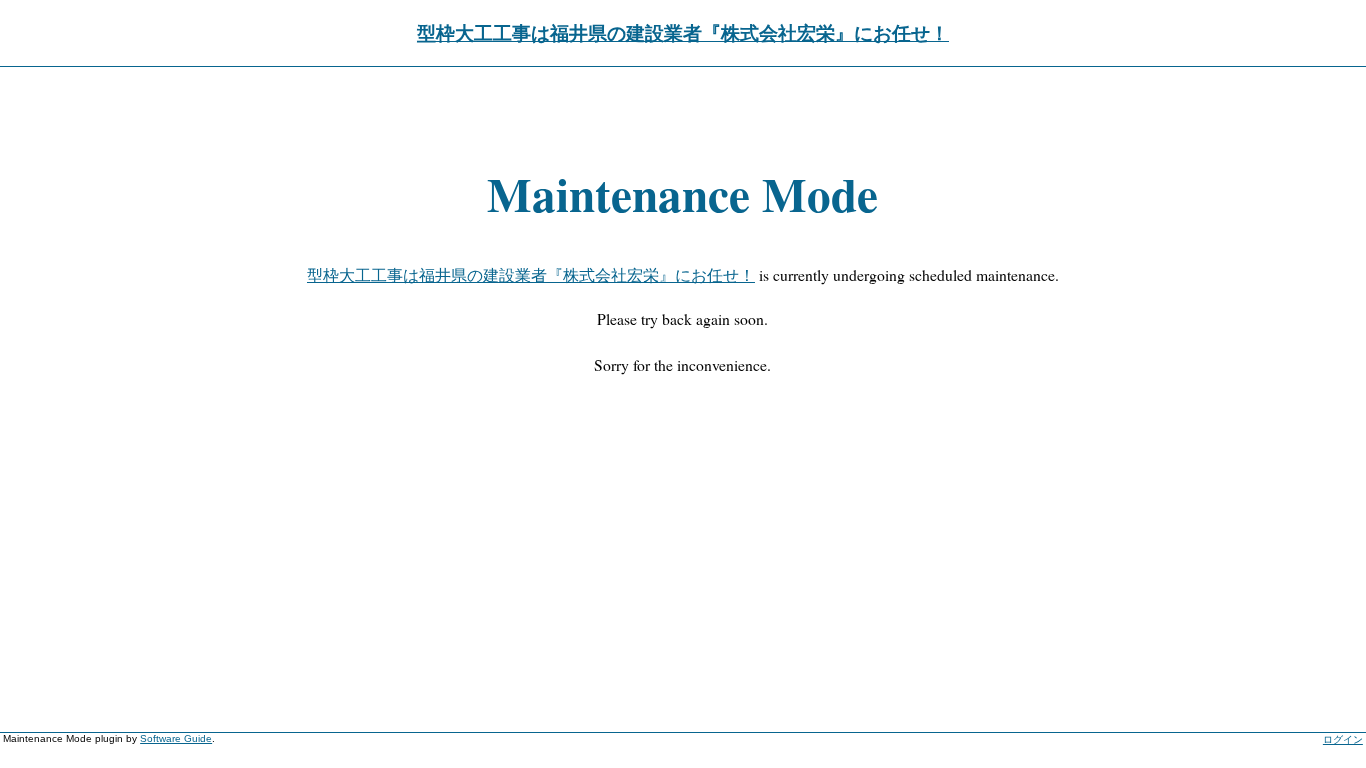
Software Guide (176, 738)
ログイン (1343, 739)
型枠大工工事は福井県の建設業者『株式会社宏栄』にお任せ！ (683, 32)
